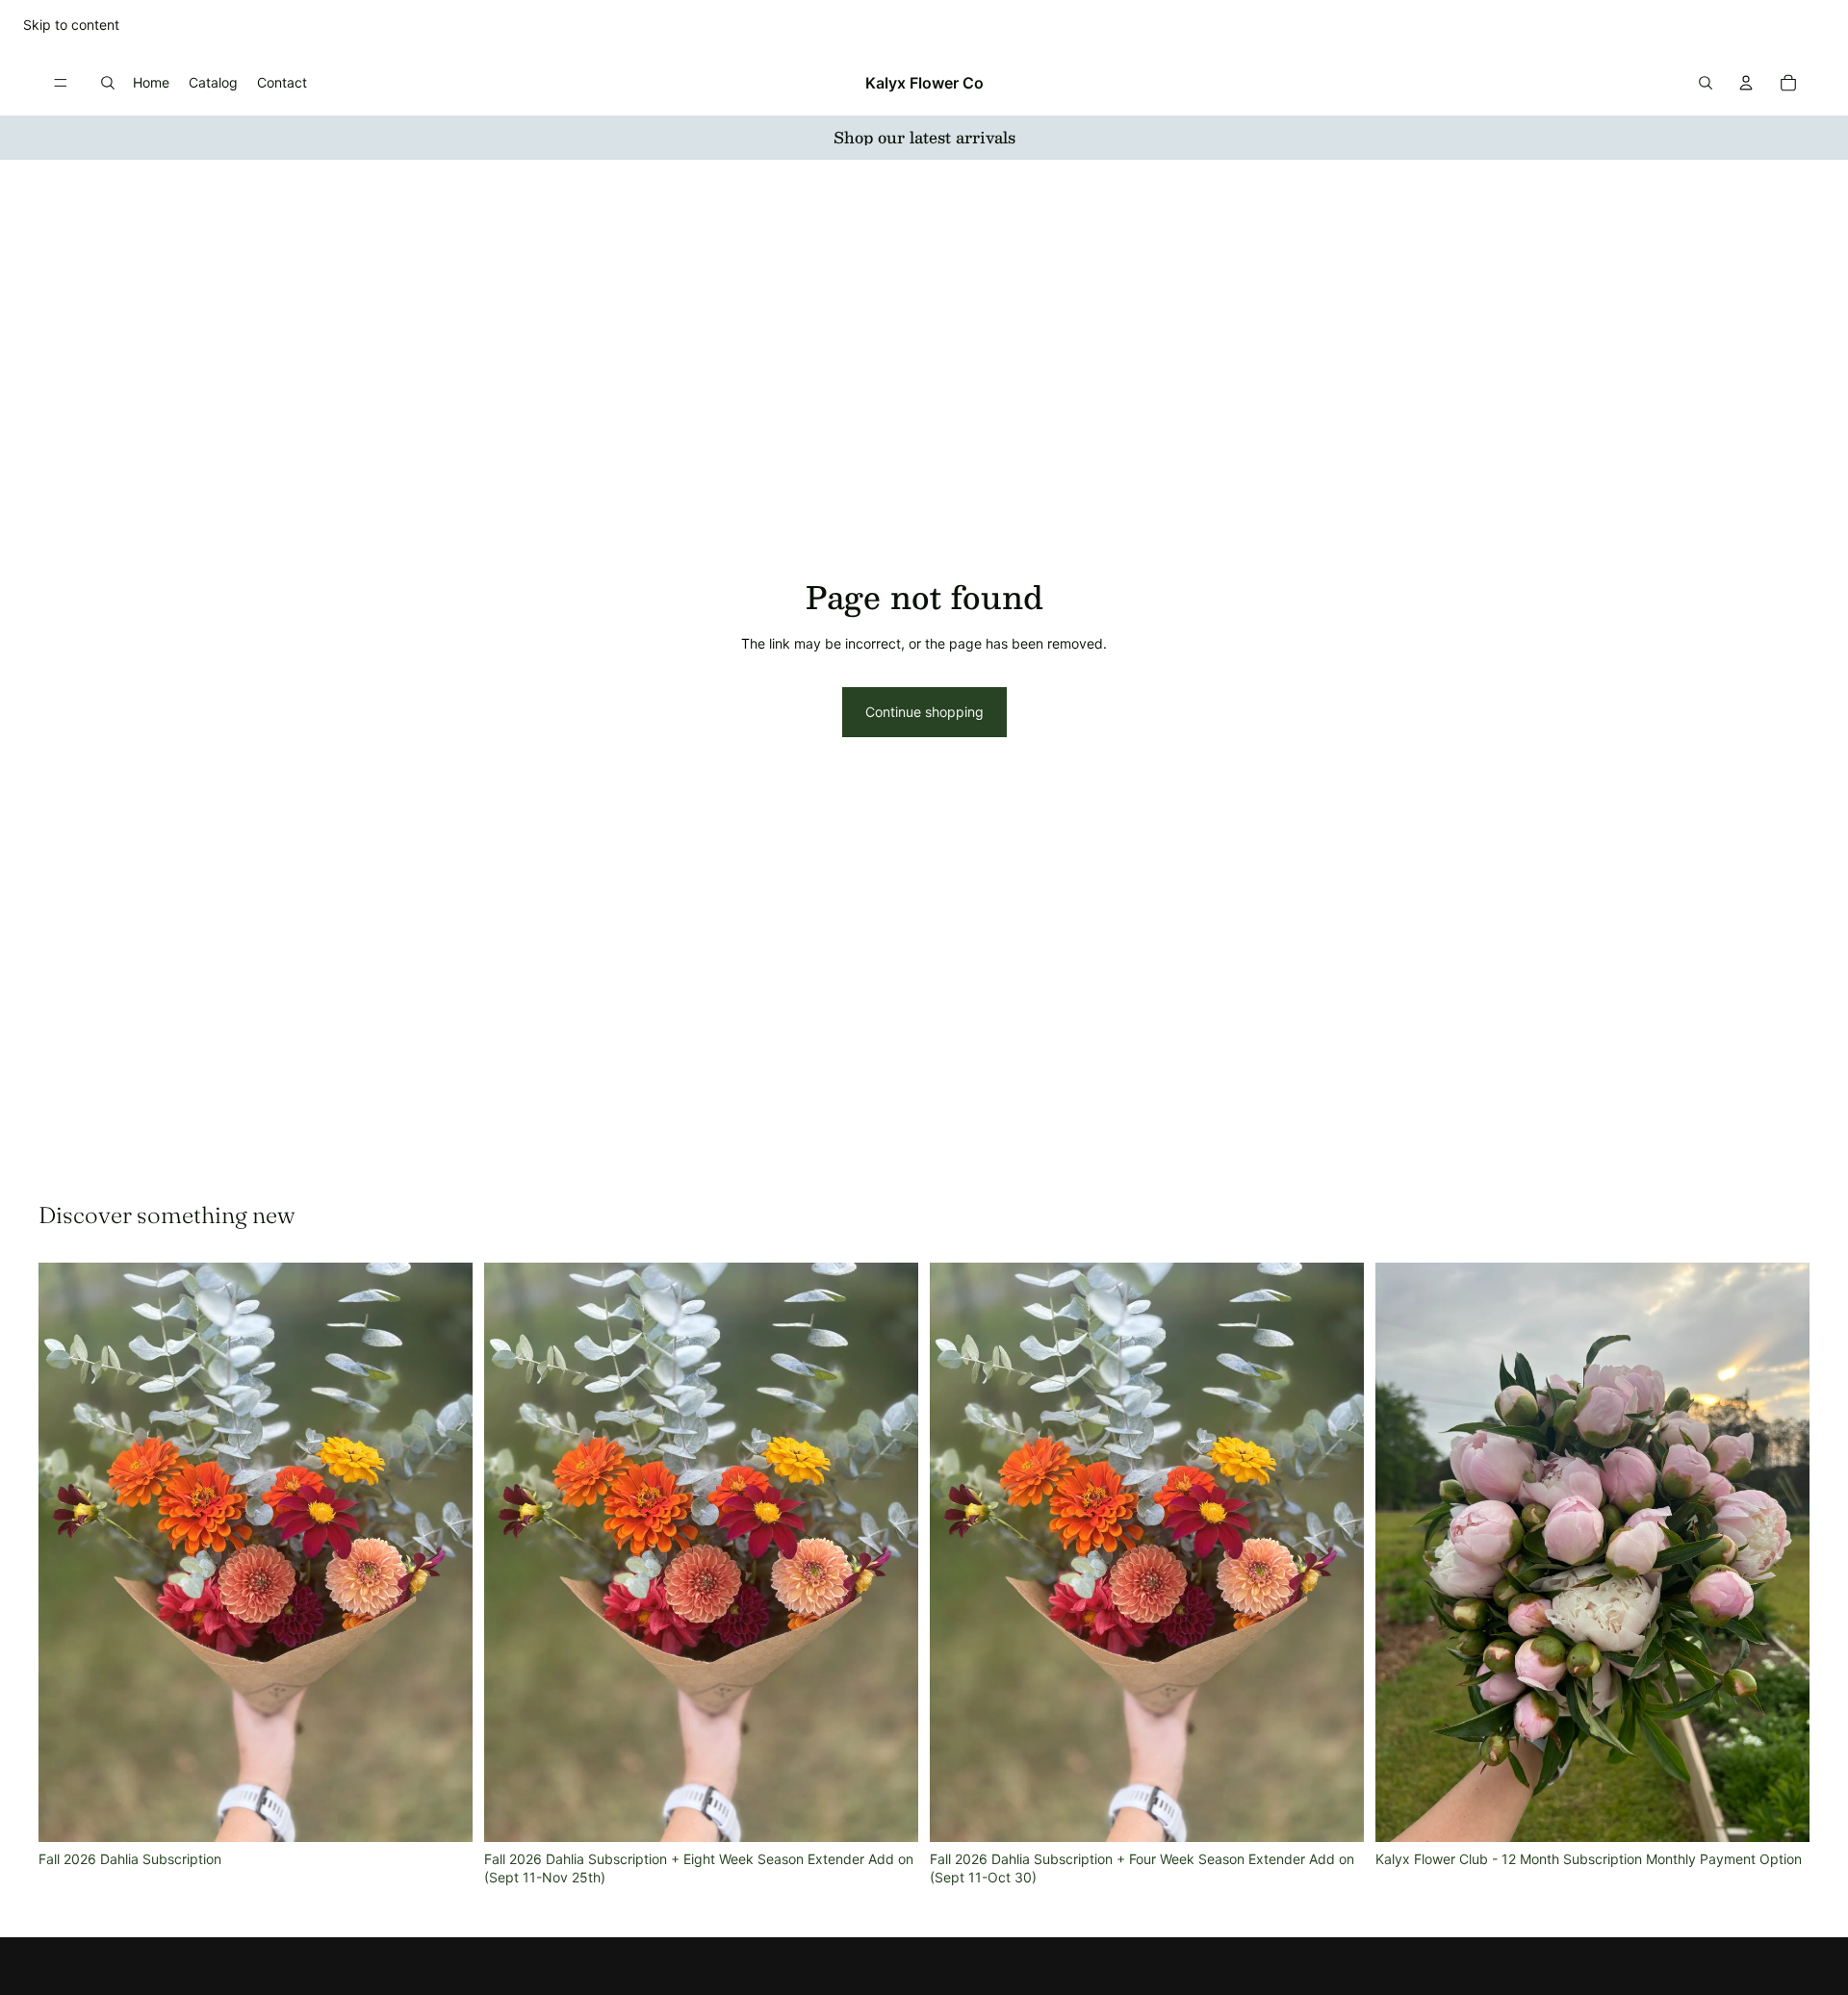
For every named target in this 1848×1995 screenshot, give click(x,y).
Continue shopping (924, 712)
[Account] (1746, 83)
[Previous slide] (67, 1552)
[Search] (108, 83)
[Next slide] (444, 1552)
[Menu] (61, 83)
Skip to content (71, 25)
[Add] (443, 1812)
